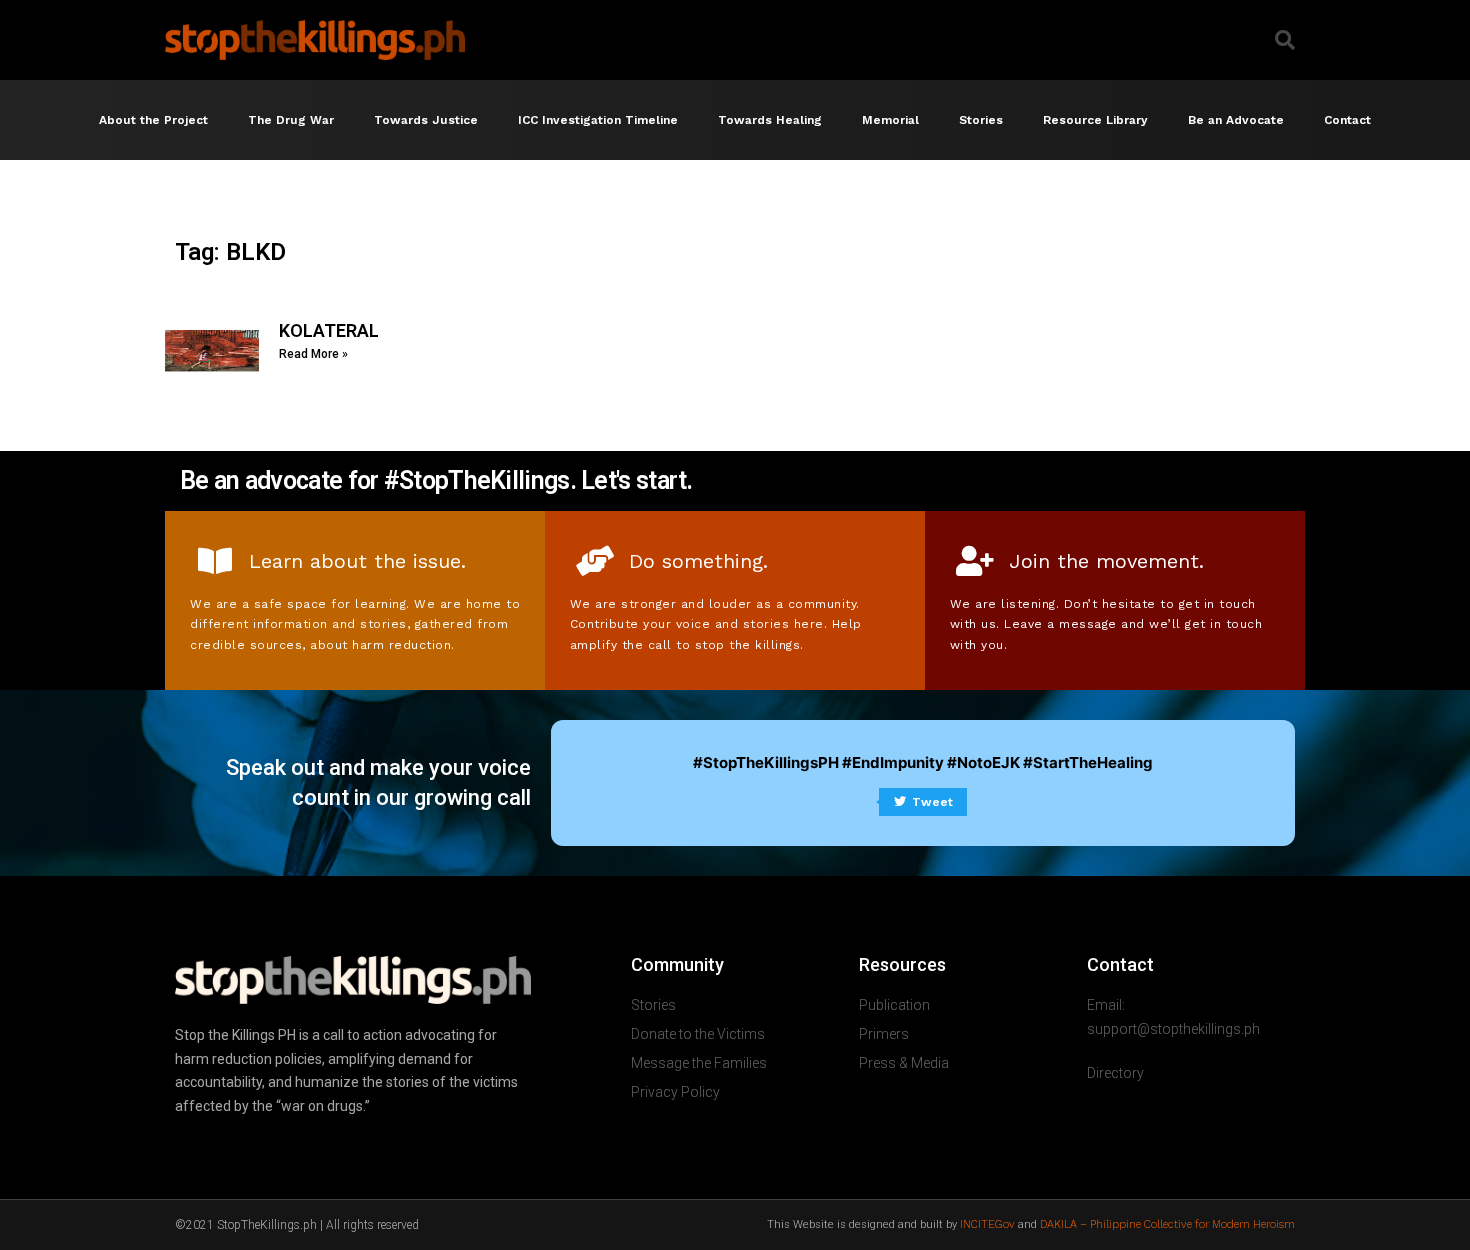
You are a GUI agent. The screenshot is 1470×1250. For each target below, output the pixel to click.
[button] (1285, 40)
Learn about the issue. (357, 561)
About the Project (153, 120)
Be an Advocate (1236, 120)
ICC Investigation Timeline (598, 120)
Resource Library (1095, 120)
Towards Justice (426, 120)
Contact (1347, 120)
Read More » (313, 354)
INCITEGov (987, 1224)
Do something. (698, 561)
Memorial (890, 120)
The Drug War (291, 120)
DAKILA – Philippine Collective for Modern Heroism (1167, 1224)
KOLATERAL (329, 330)
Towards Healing (770, 120)
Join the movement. (1106, 561)
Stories (981, 120)
